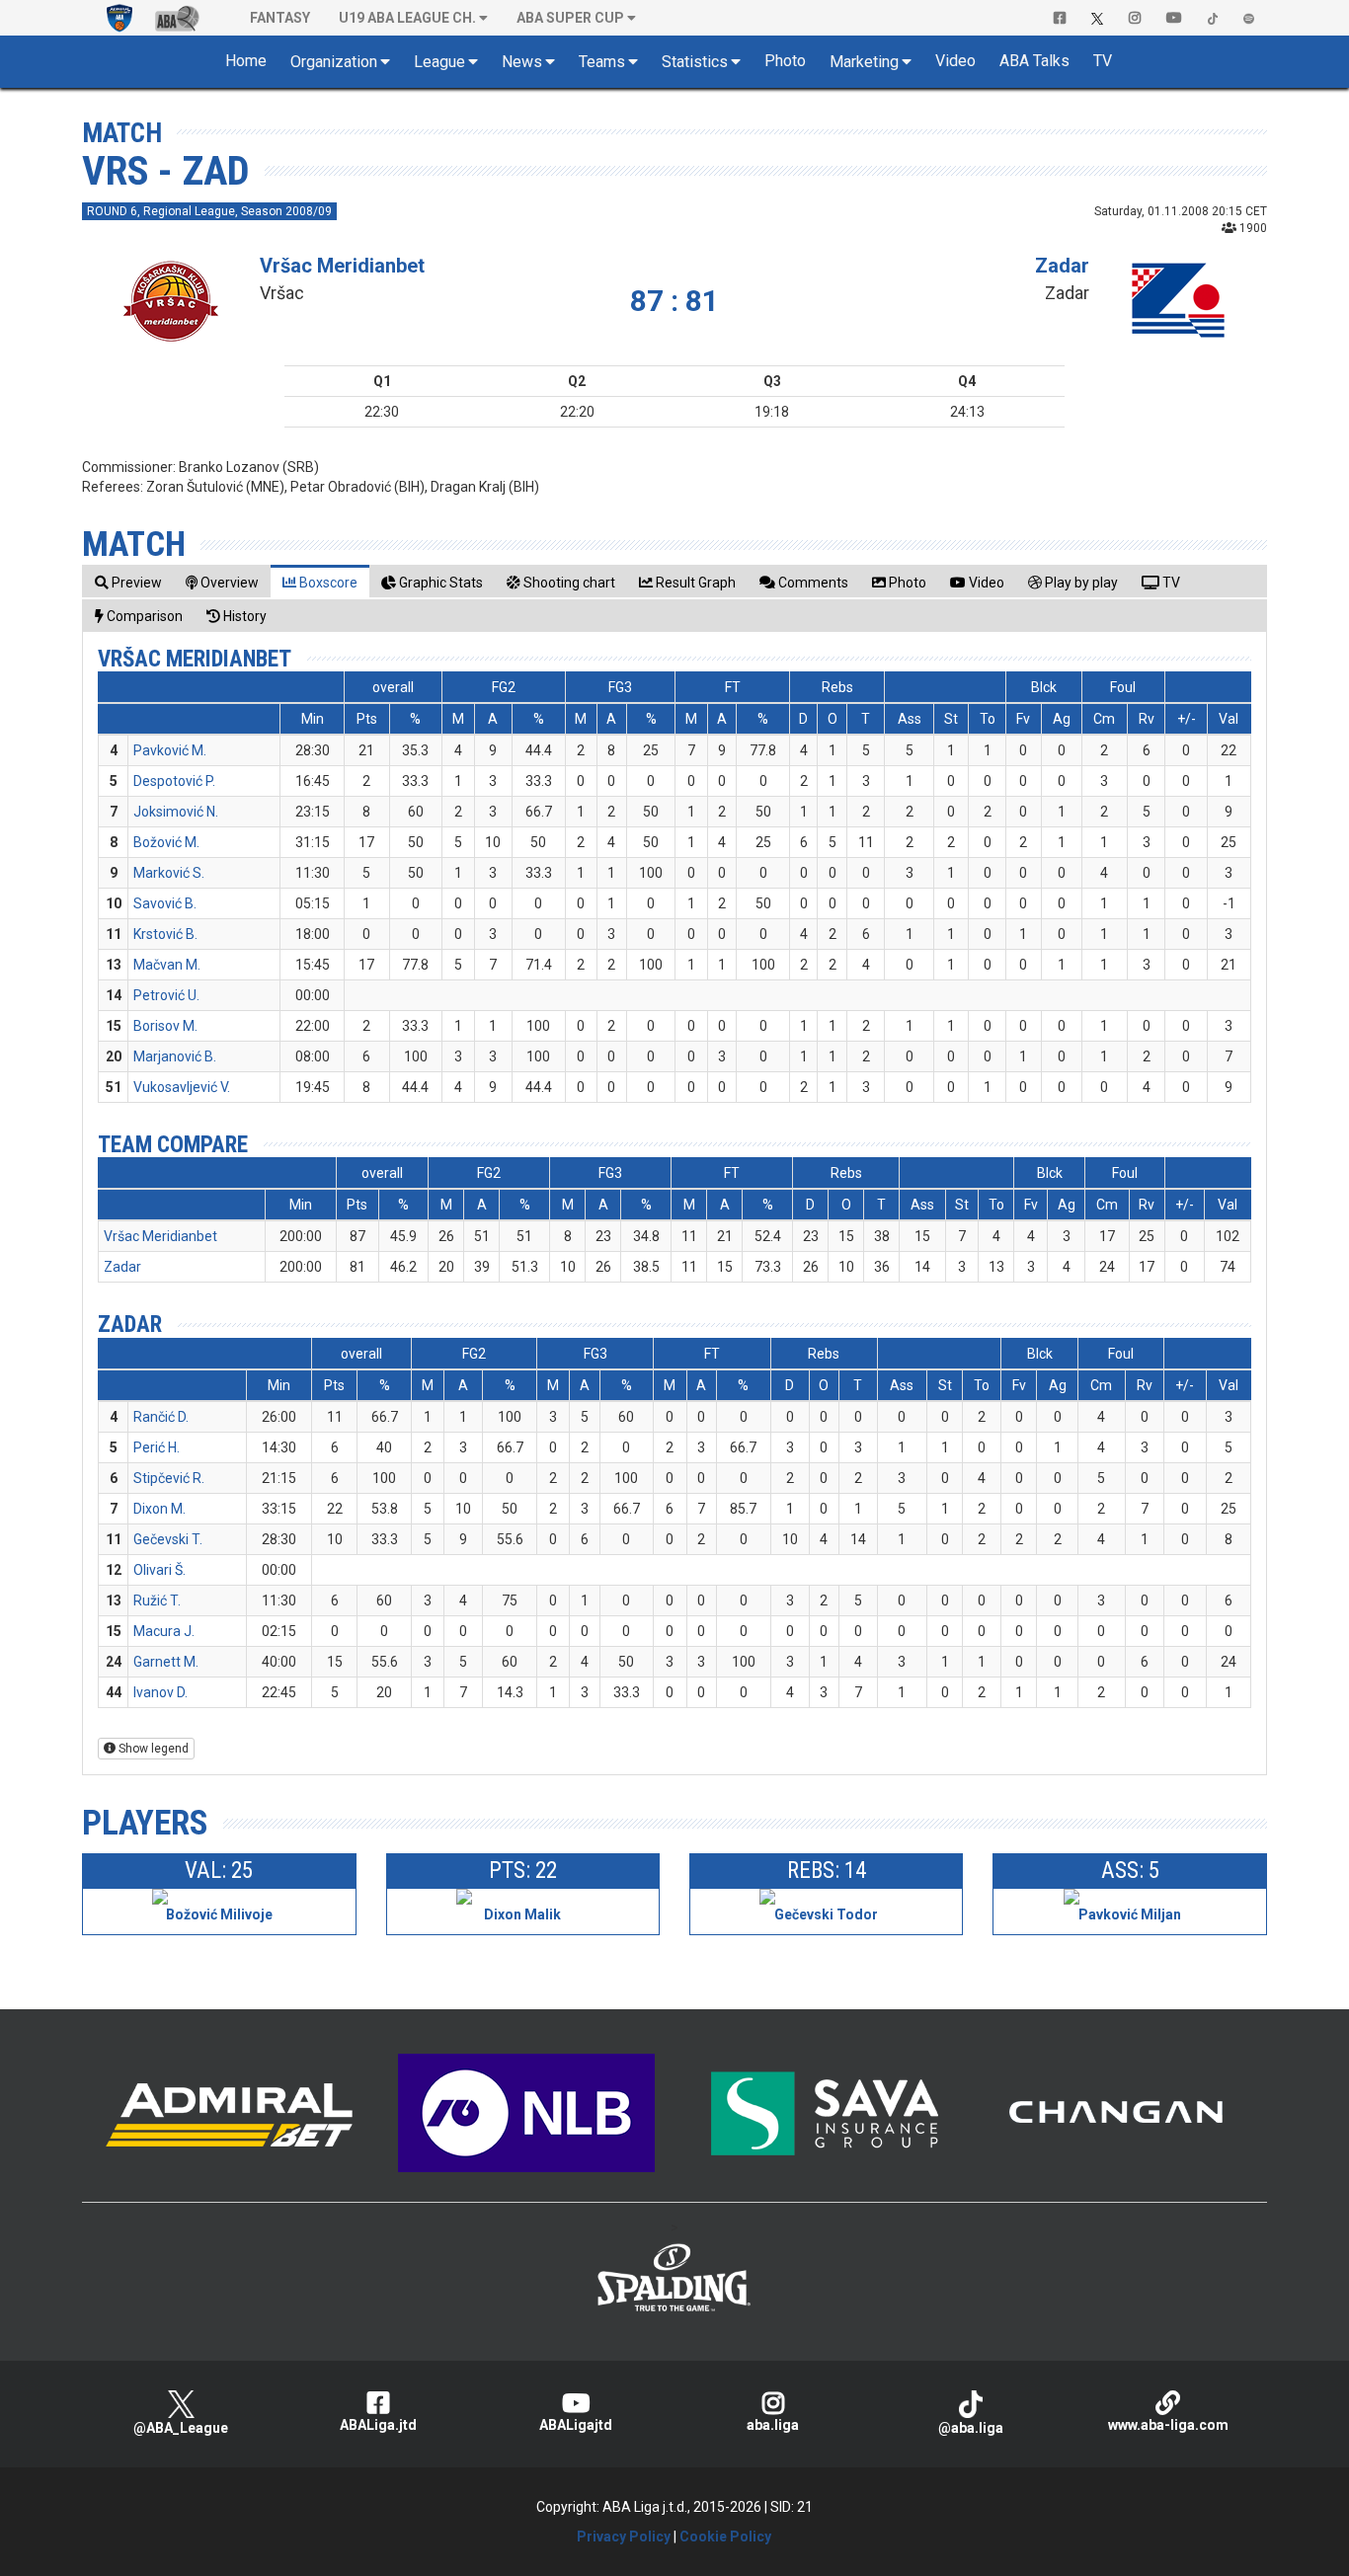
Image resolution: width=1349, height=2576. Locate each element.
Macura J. (164, 1631)
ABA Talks (1034, 61)
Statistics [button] (695, 62)
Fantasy (280, 18)
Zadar (1062, 266)
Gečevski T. (168, 1539)
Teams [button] (602, 62)
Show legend (152, 1749)
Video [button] (955, 61)
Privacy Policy (624, 2537)
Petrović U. (166, 995)
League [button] (439, 62)
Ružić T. (157, 1600)
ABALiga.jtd (378, 2425)
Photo (785, 61)
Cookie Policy (725, 2537)
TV (1103, 61)
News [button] (522, 62)
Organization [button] (334, 62)
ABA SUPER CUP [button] (570, 18)
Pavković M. (170, 750)
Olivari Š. (159, 1570)
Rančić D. (161, 1417)
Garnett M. (166, 1662)
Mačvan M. (167, 965)
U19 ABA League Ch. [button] (407, 18)
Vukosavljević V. (182, 1087)
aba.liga (773, 2425)
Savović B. (165, 903)
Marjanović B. (175, 1056)
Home (246, 61)
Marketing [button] (864, 62)
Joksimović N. (176, 812)
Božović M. (166, 842)
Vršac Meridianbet (342, 266)
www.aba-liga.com (1168, 2425)
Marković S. (169, 873)
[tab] (128, 582)
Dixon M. (159, 1509)
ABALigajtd (576, 2425)
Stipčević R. (169, 1478)
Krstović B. (165, 934)
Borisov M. (165, 1026)
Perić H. (157, 1447)
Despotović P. (174, 781)
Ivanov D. (160, 1692)
